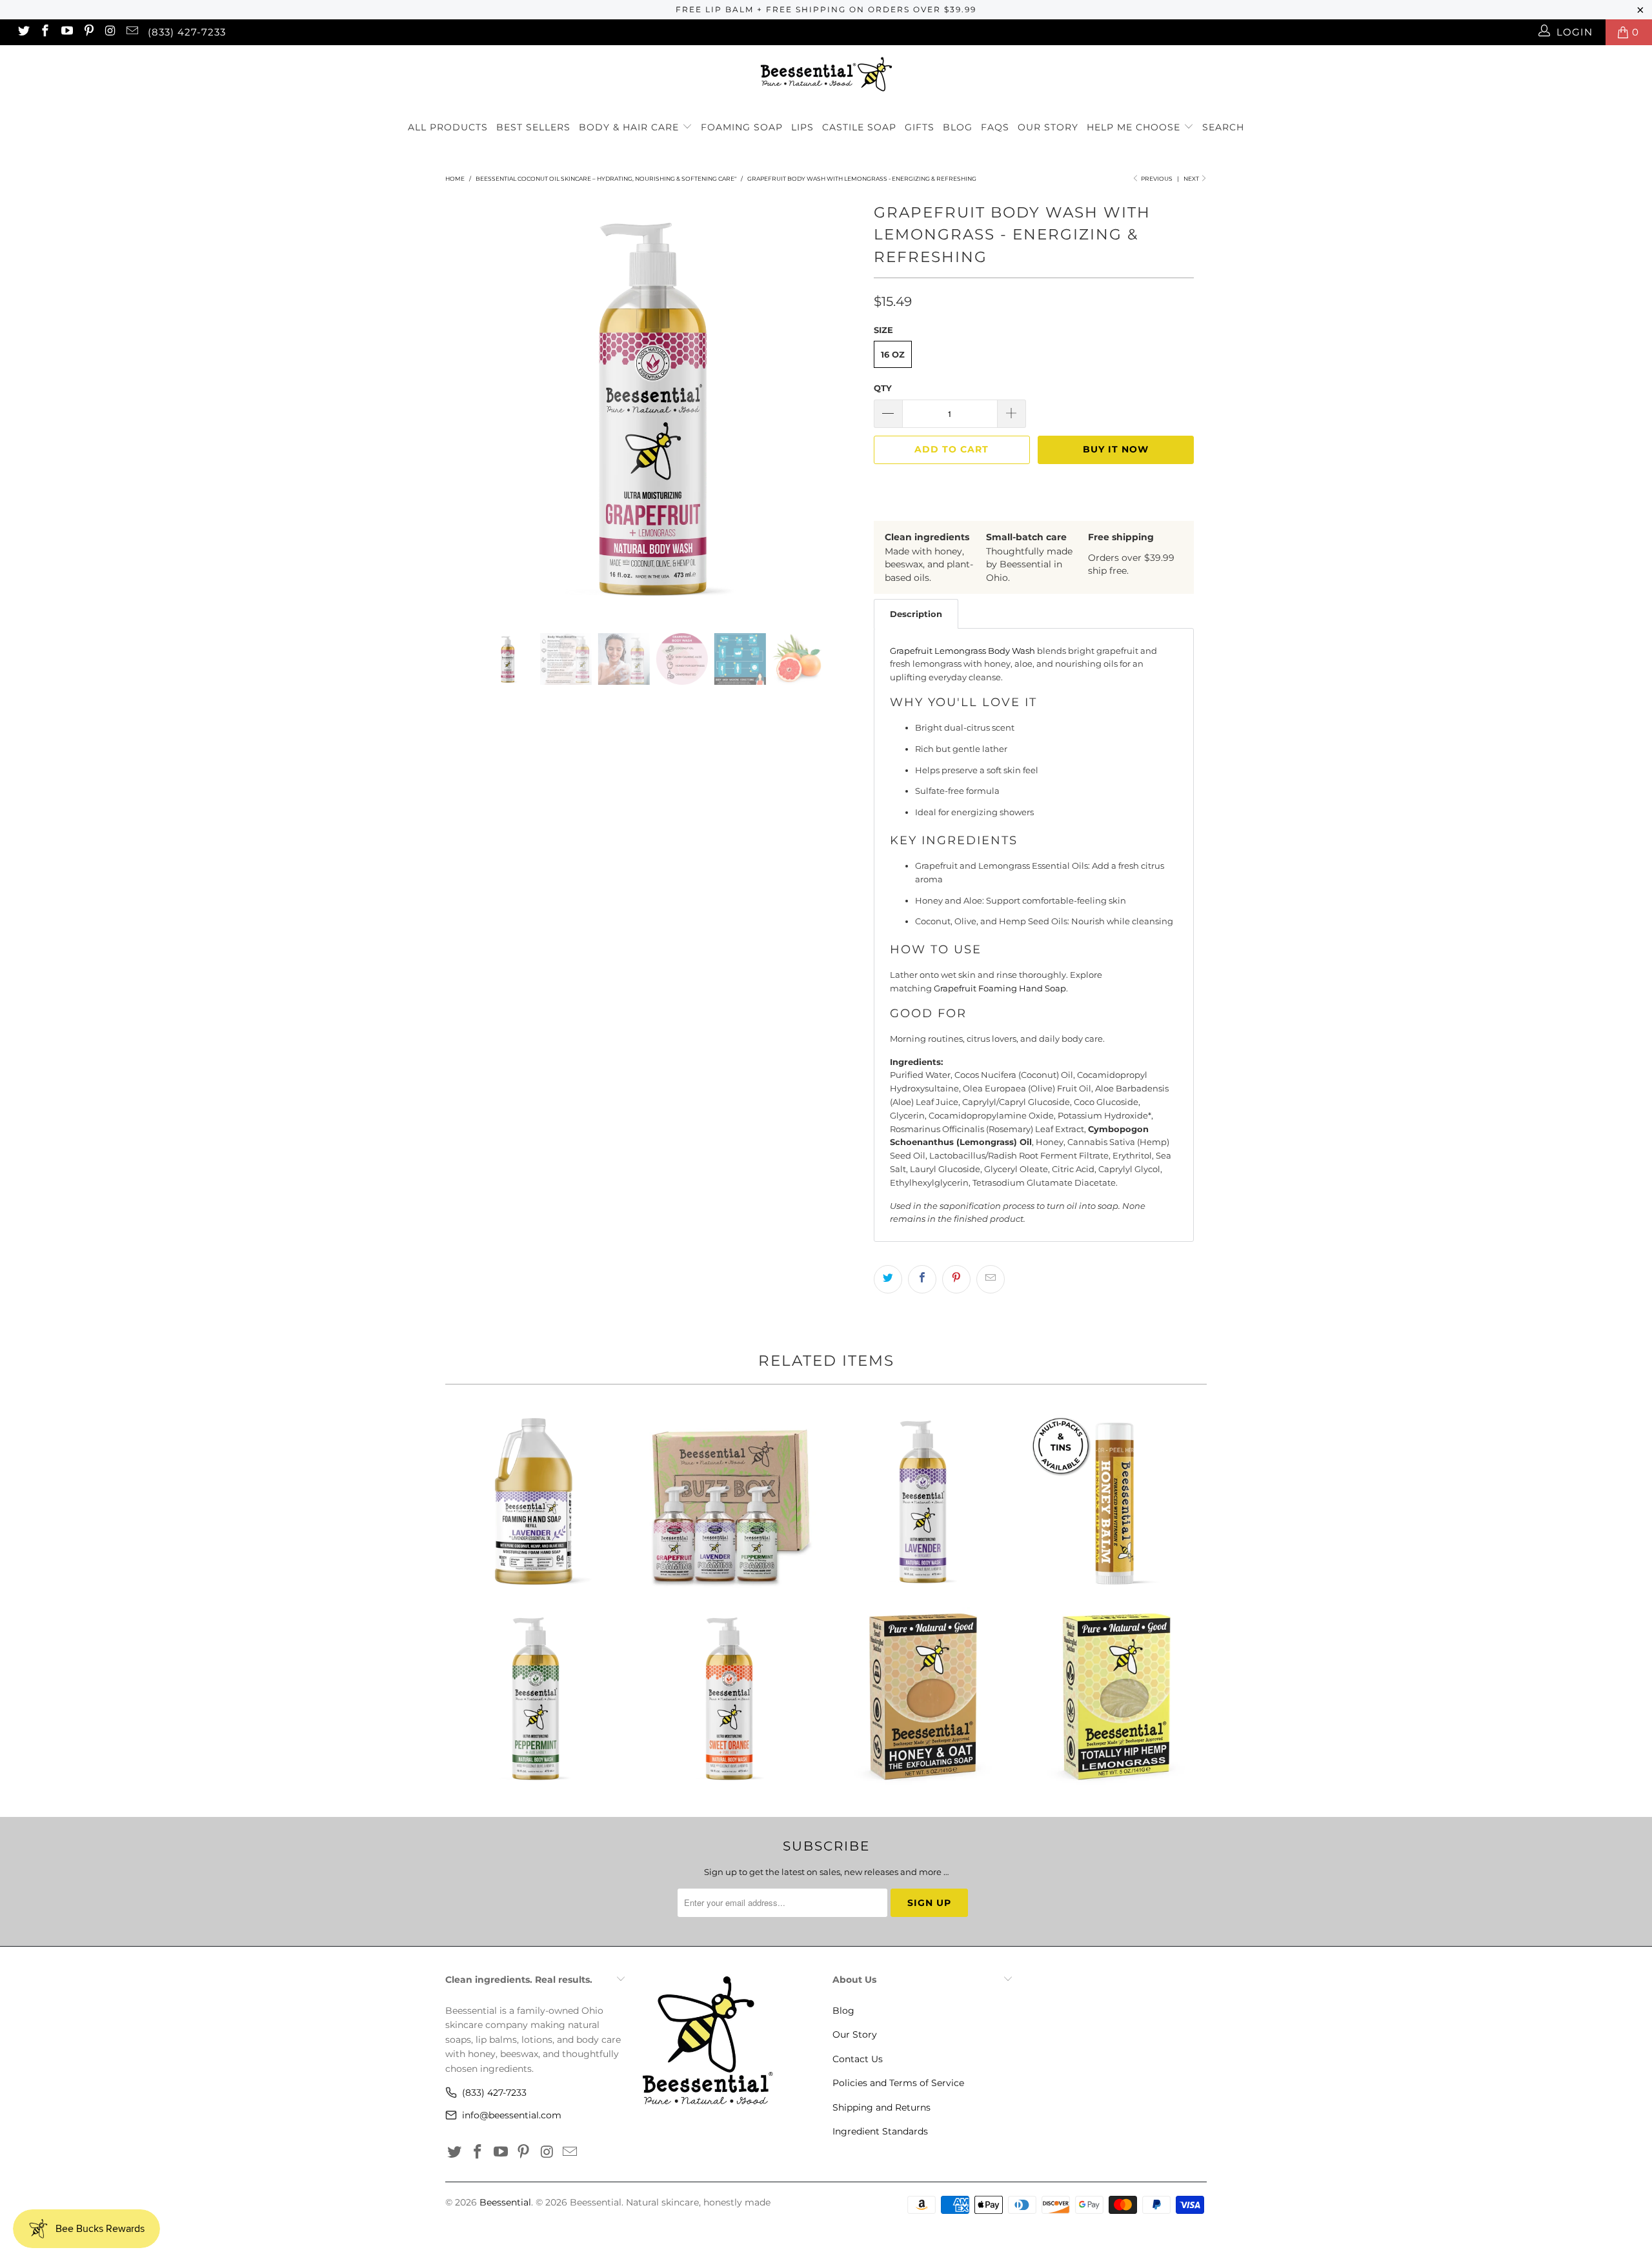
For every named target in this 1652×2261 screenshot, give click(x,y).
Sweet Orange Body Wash (729, 1698)
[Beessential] (826, 74)
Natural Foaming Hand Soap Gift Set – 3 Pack (729, 1501)
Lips (802, 127)
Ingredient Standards (880, 2131)
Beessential (505, 2202)
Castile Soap (859, 127)
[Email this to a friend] (991, 1279)
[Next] (839, 407)
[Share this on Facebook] (922, 1279)
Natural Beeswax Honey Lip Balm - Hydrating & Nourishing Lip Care (1116, 1501)
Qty (883, 388)
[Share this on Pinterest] (956, 1279)
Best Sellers (533, 127)
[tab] (916, 614)
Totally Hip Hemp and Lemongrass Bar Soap (1116, 1698)
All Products (448, 127)
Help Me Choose (1133, 127)
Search (1223, 127)
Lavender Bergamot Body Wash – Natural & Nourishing (923, 1501)
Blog (958, 127)
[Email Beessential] (131, 32)
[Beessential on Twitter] (23, 32)
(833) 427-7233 (187, 32)
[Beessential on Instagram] (110, 32)
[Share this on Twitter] (888, 1279)
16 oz (893, 354)
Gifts (920, 127)
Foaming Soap (742, 127)
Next (1192, 178)
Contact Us (858, 2059)
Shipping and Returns (881, 2107)
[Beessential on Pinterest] (88, 32)
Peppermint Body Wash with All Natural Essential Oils (536, 1698)
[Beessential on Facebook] (45, 32)
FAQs (995, 127)
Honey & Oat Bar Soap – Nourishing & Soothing (923, 1698)
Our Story (1048, 127)
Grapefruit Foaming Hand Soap (1000, 988)
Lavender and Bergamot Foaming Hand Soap (536, 1501)
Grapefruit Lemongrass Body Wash (962, 651)
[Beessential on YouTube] (66, 32)
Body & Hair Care (630, 127)
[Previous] (468, 407)
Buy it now (1116, 449)
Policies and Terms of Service (898, 2083)
